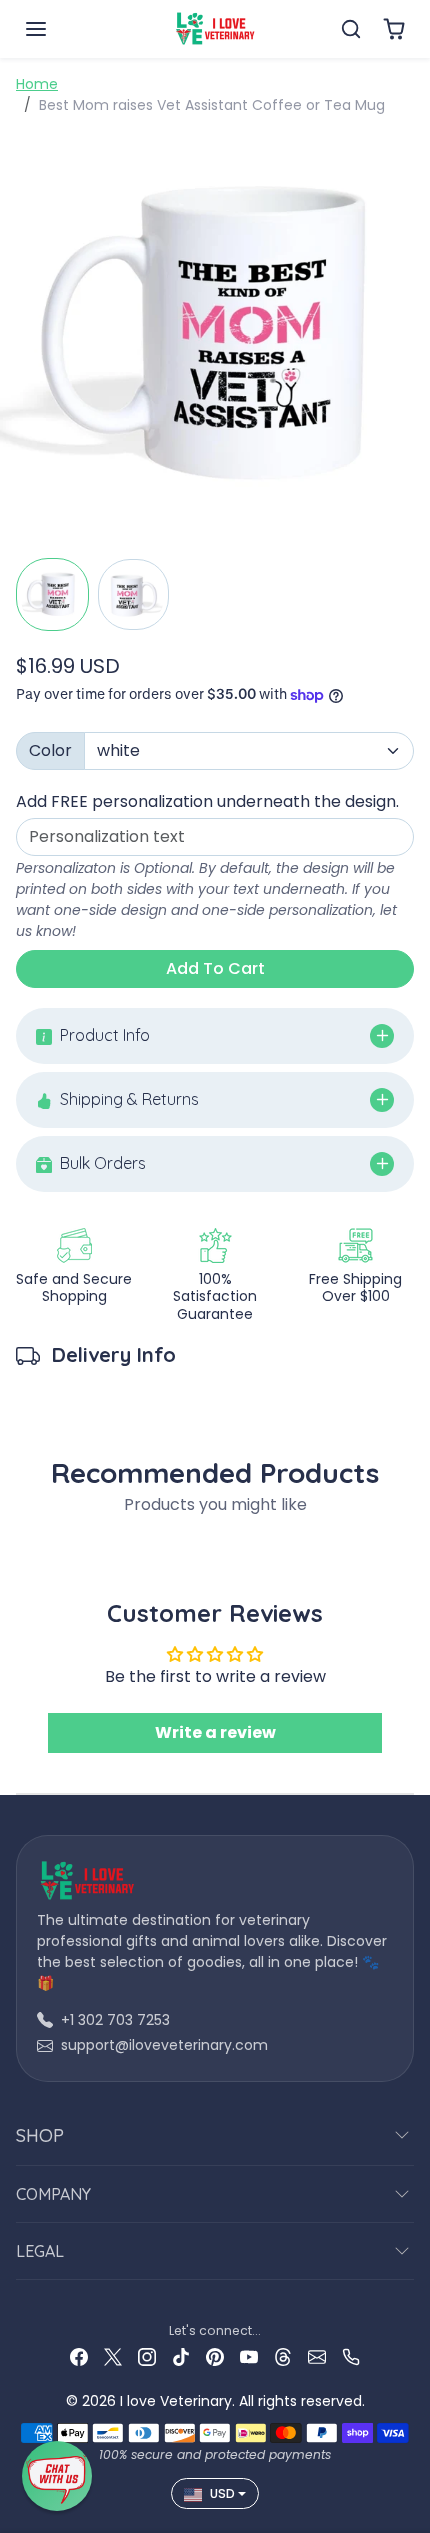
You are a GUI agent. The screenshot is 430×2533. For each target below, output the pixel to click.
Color (50, 750)
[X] (113, 2356)
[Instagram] (147, 2356)
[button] (56, 29)
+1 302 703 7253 (115, 2020)
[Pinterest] (215, 2356)
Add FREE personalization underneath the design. (207, 801)
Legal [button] (40, 2251)
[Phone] (351, 2356)
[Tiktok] (181, 2356)
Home (37, 84)
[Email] (317, 2356)
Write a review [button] (215, 1732)
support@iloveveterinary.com (164, 2045)
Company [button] (53, 2194)
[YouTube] (249, 2356)
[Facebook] (79, 2356)
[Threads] (283, 2356)
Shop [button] (40, 2135)
